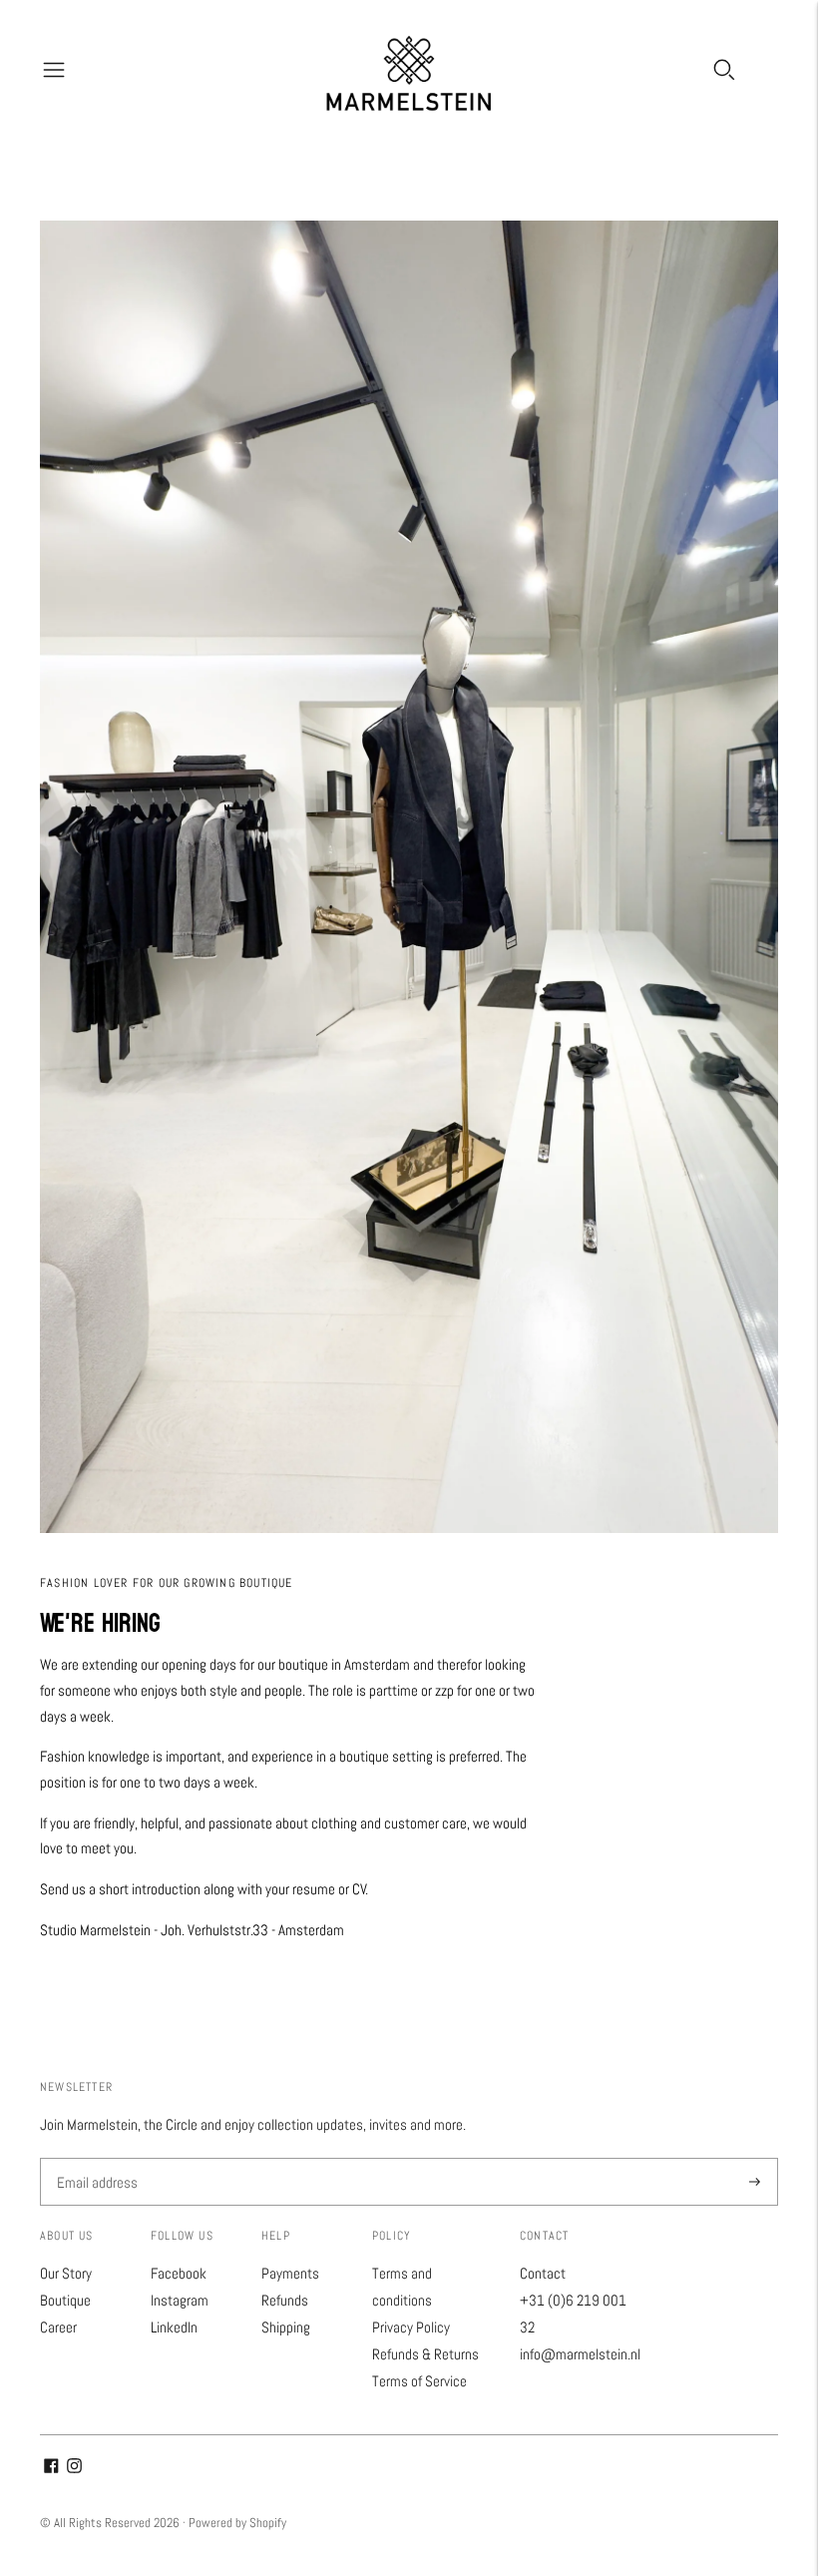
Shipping (286, 2327)
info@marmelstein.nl (580, 2354)
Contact (543, 2273)
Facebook (179, 2273)
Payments (290, 2273)
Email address (95, 2159)
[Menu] (54, 70)
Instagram (180, 2300)
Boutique (65, 2300)
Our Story (66, 2273)
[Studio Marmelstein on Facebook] (51, 2468)
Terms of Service (419, 2381)
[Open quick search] (724, 70)
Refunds (285, 2300)
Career (58, 2327)
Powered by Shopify (237, 2523)
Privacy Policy (411, 2327)
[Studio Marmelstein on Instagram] (74, 2468)
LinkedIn (174, 2327)
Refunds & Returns (425, 2354)
